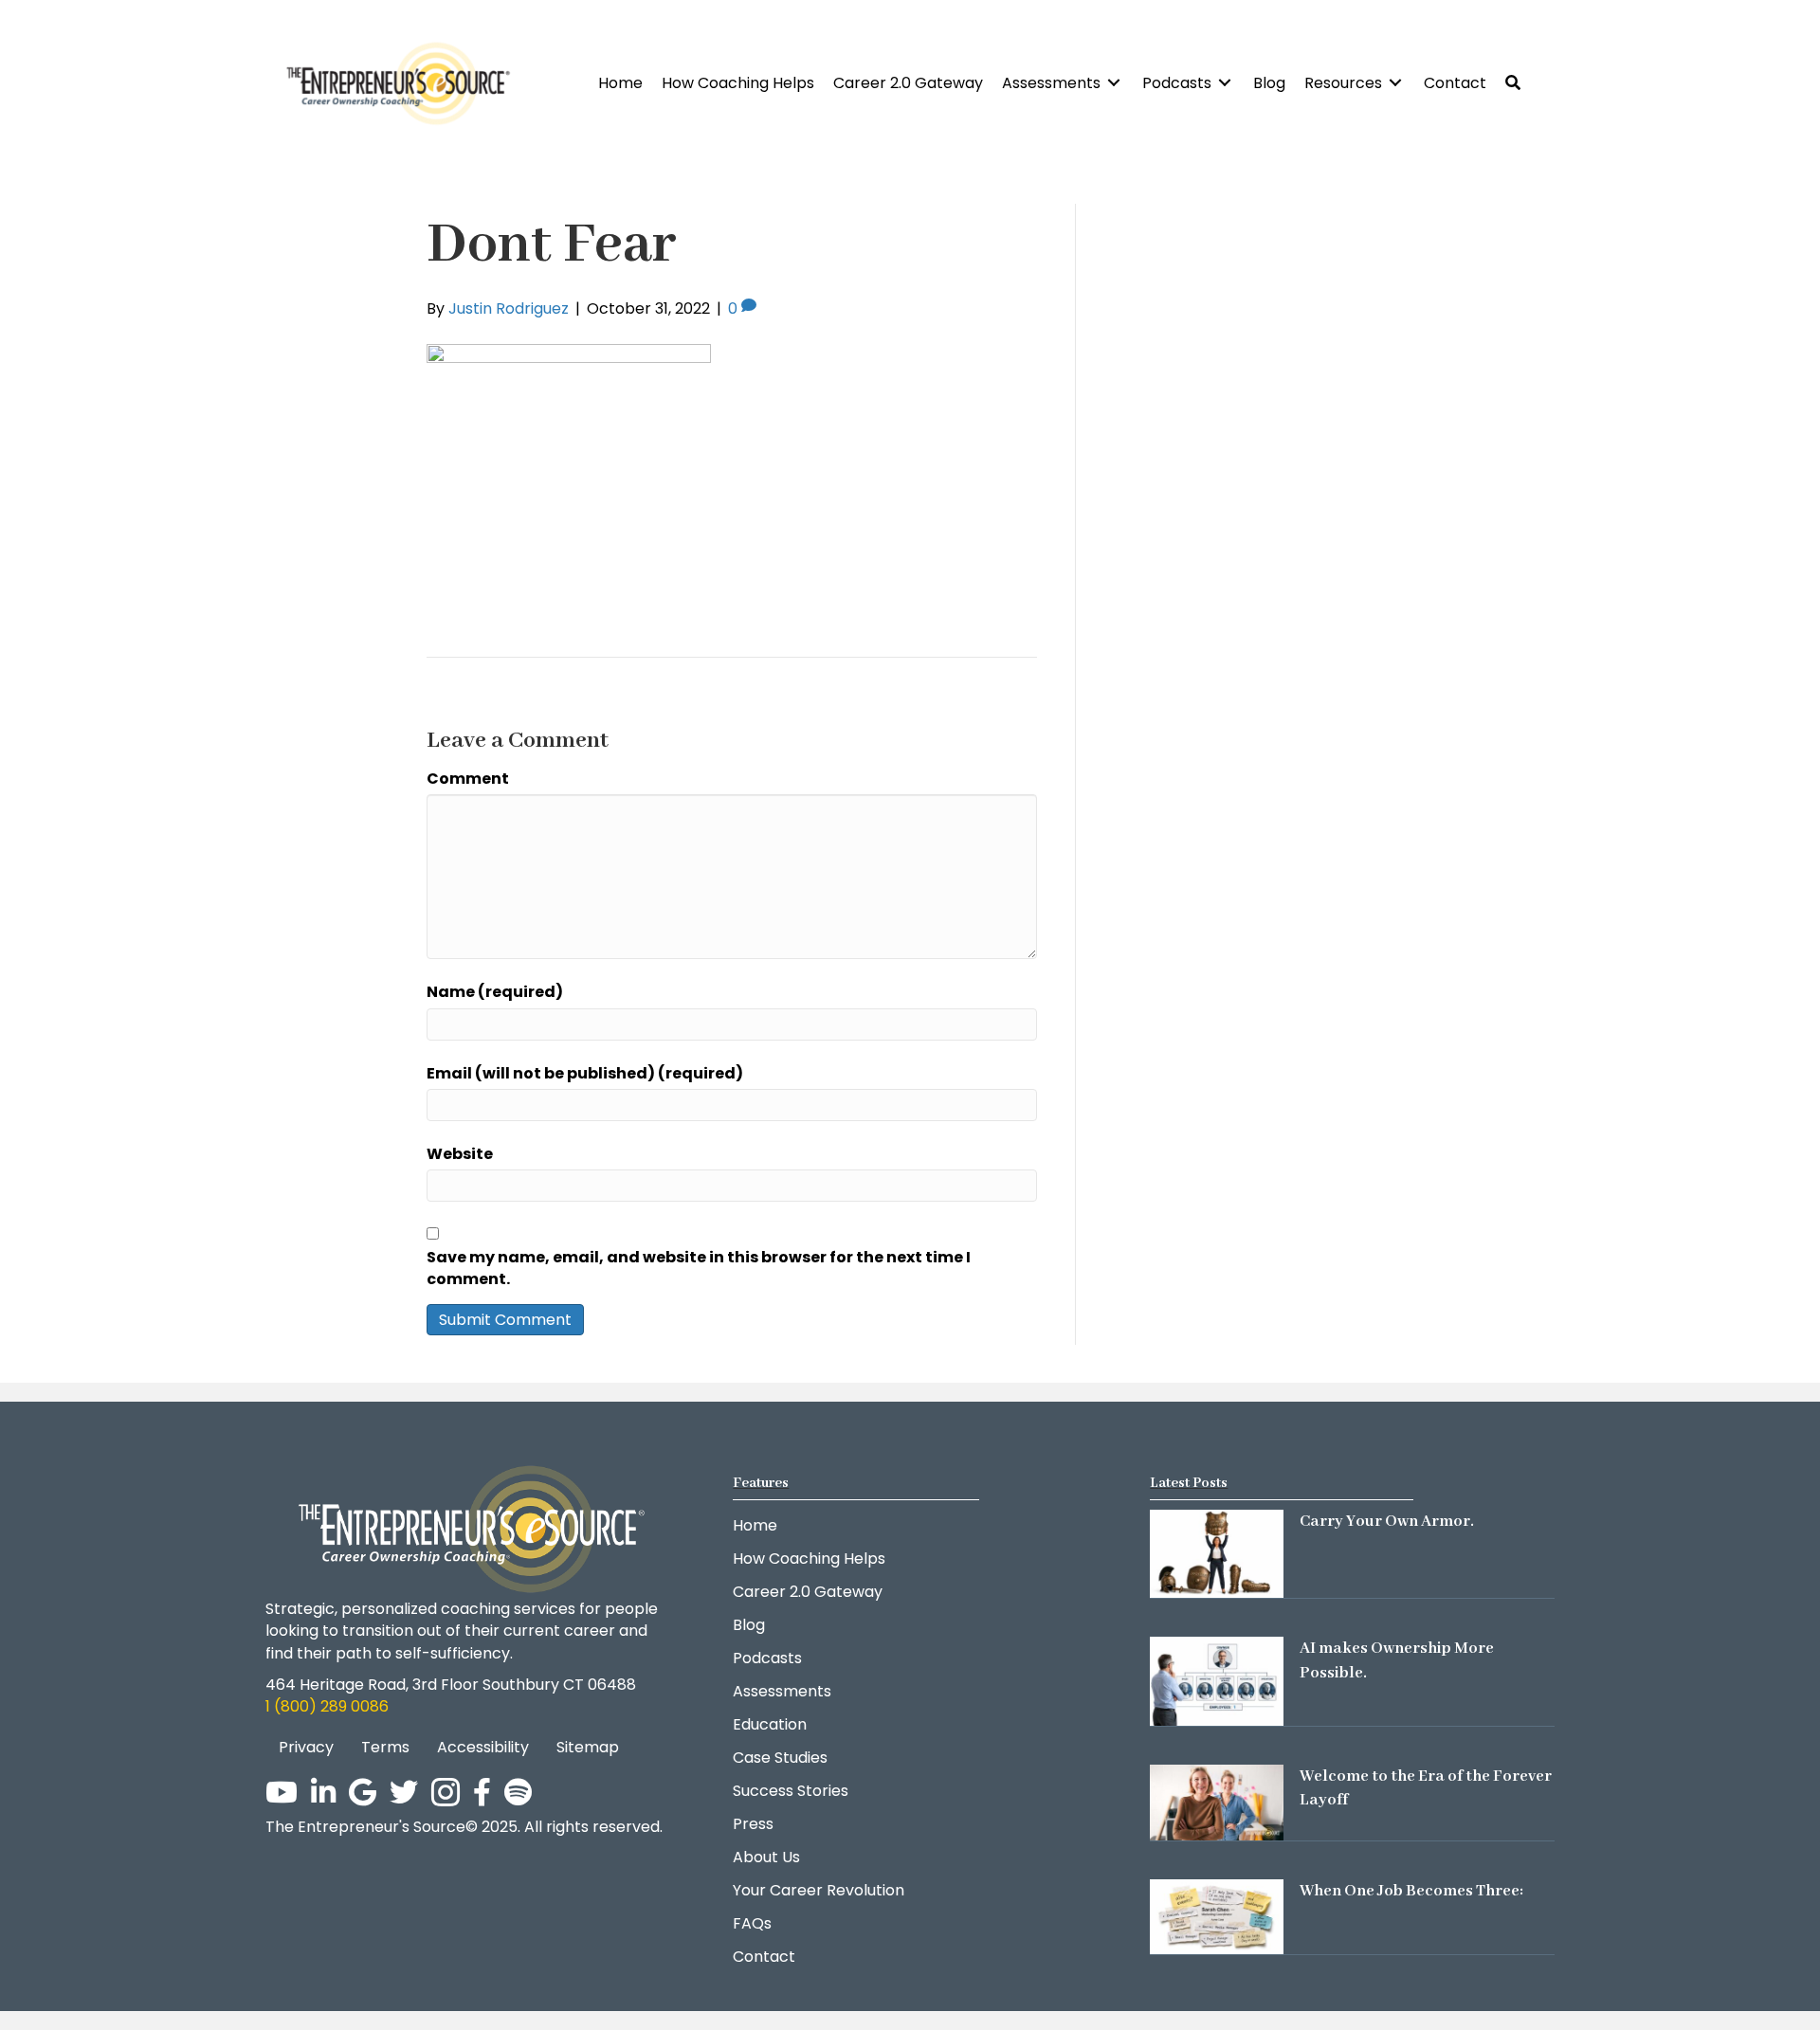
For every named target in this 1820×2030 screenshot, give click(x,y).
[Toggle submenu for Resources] (1395, 83)
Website (460, 1154)
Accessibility (483, 1747)
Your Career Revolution (819, 1890)
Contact (764, 1957)
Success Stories (791, 1791)
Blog (749, 1625)
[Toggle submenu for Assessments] (1114, 83)
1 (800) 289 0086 (327, 1706)
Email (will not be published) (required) (585, 1073)
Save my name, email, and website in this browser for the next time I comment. (699, 1268)
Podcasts (767, 1658)
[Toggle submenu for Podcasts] (1225, 83)
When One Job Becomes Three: (1411, 1891)
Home (755, 1525)
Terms (385, 1747)
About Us (766, 1857)
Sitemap (588, 1747)
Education (770, 1724)
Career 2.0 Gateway (808, 1592)
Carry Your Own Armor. (1387, 1522)
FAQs (752, 1923)
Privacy (306, 1747)
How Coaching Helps (809, 1559)
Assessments (782, 1691)
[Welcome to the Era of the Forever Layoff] (1217, 1801)
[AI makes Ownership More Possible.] (1217, 1681)
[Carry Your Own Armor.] (1217, 1553)
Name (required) (495, 992)
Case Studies (780, 1758)
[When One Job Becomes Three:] (1217, 1916)
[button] (1513, 83)
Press (753, 1824)
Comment (468, 779)
